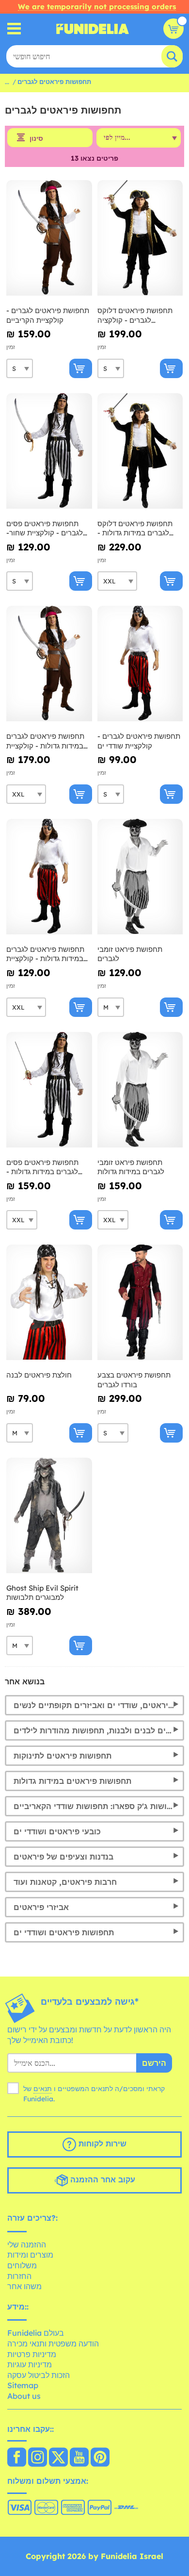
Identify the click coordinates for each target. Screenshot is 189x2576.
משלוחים (22, 2265)
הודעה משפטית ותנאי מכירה (53, 2343)
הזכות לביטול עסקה (39, 2375)
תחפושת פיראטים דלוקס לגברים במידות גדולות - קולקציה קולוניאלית (135, 528)
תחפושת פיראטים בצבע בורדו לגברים (134, 1380)
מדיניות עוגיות (30, 2364)
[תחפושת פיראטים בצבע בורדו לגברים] (140, 1303)
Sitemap (23, 2385)
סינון (36, 138)
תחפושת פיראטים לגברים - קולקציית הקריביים (48, 315)
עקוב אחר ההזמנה (102, 2179)
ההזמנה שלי (27, 2244)
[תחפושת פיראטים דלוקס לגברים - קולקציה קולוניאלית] (140, 238)
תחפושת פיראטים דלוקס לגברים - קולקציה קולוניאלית (135, 315)
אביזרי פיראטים (41, 1907)
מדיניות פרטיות (32, 2354)
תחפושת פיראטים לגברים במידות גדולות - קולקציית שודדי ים (45, 954)
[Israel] (17, 2458)
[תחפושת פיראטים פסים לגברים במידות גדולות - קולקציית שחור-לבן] (49, 1090)
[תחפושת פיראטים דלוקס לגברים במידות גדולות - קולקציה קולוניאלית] (140, 451)
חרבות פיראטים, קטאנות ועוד (65, 1882)
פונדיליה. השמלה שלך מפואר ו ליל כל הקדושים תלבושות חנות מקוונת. (93, 29)
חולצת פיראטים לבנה (39, 1375)
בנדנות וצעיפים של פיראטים (63, 1857)
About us (24, 2396)
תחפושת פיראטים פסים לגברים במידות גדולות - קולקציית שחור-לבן (42, 1167)
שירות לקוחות (101, 2144)
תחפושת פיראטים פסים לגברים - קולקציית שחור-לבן (45, 528)
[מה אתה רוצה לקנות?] (14, 29)
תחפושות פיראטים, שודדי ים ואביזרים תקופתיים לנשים (99, 1705)
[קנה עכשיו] (81, 368)
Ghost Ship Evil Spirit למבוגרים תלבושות (42, 1593)
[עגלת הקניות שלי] (173, 29)
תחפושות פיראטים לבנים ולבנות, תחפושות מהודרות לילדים (99, 1730)
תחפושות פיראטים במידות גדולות (72, 1781)
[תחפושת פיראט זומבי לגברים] (140, 877)
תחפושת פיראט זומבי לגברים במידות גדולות (131, 1167)
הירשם (154, 2063)
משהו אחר (24, 2286)
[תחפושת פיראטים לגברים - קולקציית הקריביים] (49, 238)
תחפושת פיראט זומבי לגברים (130, 954)
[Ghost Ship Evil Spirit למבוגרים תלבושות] (49, 1516)
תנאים (43, 2089)
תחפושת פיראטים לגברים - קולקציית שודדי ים (139, 741)
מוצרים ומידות (30, 2255)
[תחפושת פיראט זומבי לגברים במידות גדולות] (140, 1090)
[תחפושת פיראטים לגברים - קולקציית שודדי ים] (140, 664)
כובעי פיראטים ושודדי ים (57, 1831)
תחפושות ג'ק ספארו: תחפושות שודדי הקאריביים (98, 1806)
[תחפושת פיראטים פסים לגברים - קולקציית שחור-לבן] (49, 451)
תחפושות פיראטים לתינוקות (63, 1756)
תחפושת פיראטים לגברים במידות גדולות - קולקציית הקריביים (45, 741)
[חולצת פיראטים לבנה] (49, 1303)
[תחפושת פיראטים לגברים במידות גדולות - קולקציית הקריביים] (49, 664)
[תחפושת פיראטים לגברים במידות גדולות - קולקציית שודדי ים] (49, 877)
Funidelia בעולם (36, 2333)
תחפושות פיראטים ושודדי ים (64, 1932)
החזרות (19, 2276)
